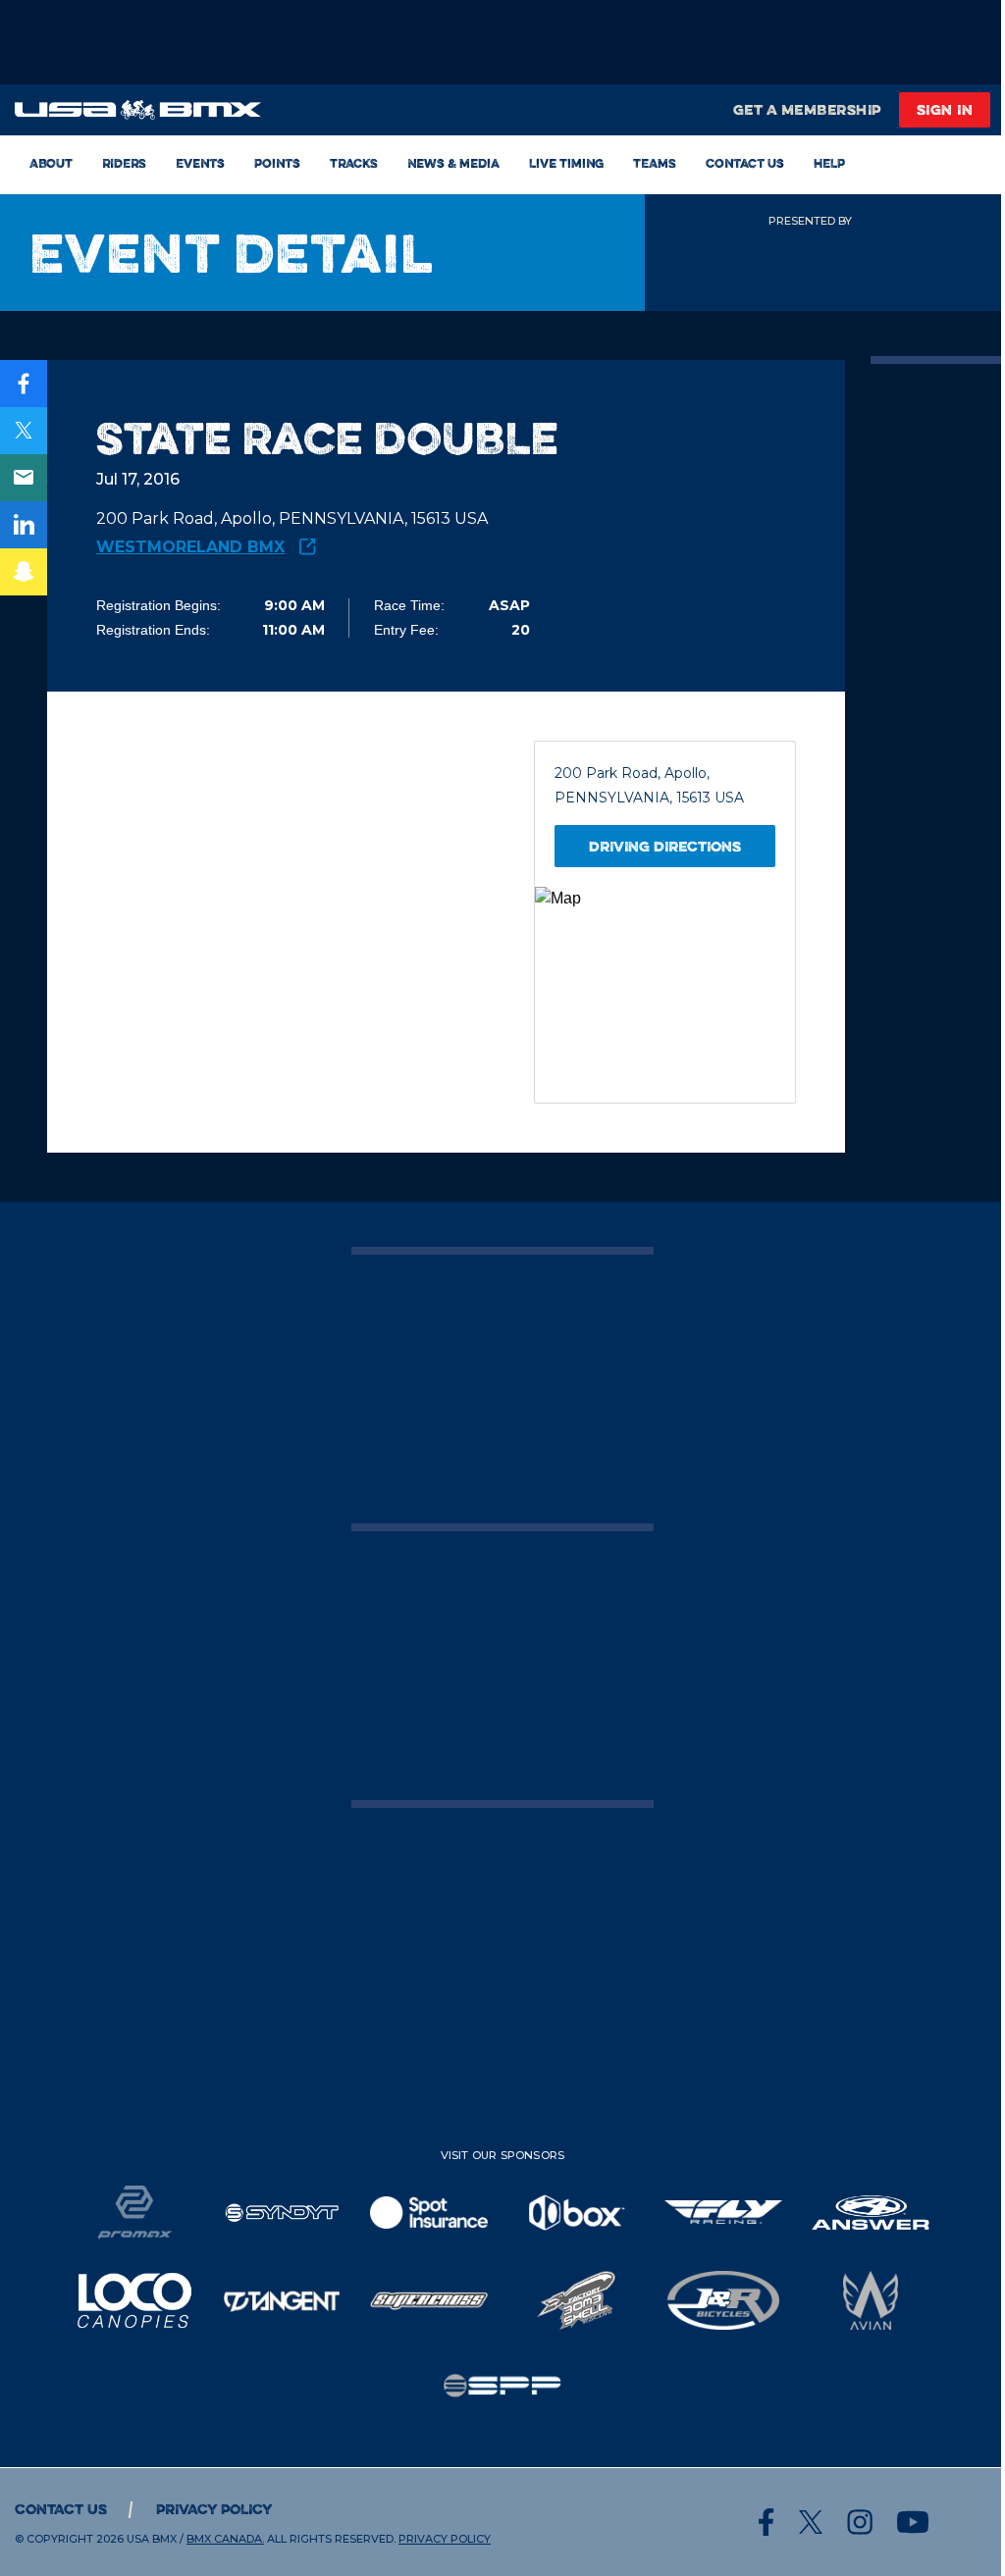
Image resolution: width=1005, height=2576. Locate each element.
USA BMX (152, 2539)
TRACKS (354, 163)
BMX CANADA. (225, 2539)
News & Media (453, 163)
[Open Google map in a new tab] (665, 995)
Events (200, 163)
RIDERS (124, 163)
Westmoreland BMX (190, 547)
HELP (829, 163)
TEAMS (655, 163)
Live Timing (566, 163)
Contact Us (745, 163)
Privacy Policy (214, 2509)
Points (277, 163)
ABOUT (51, 163)
